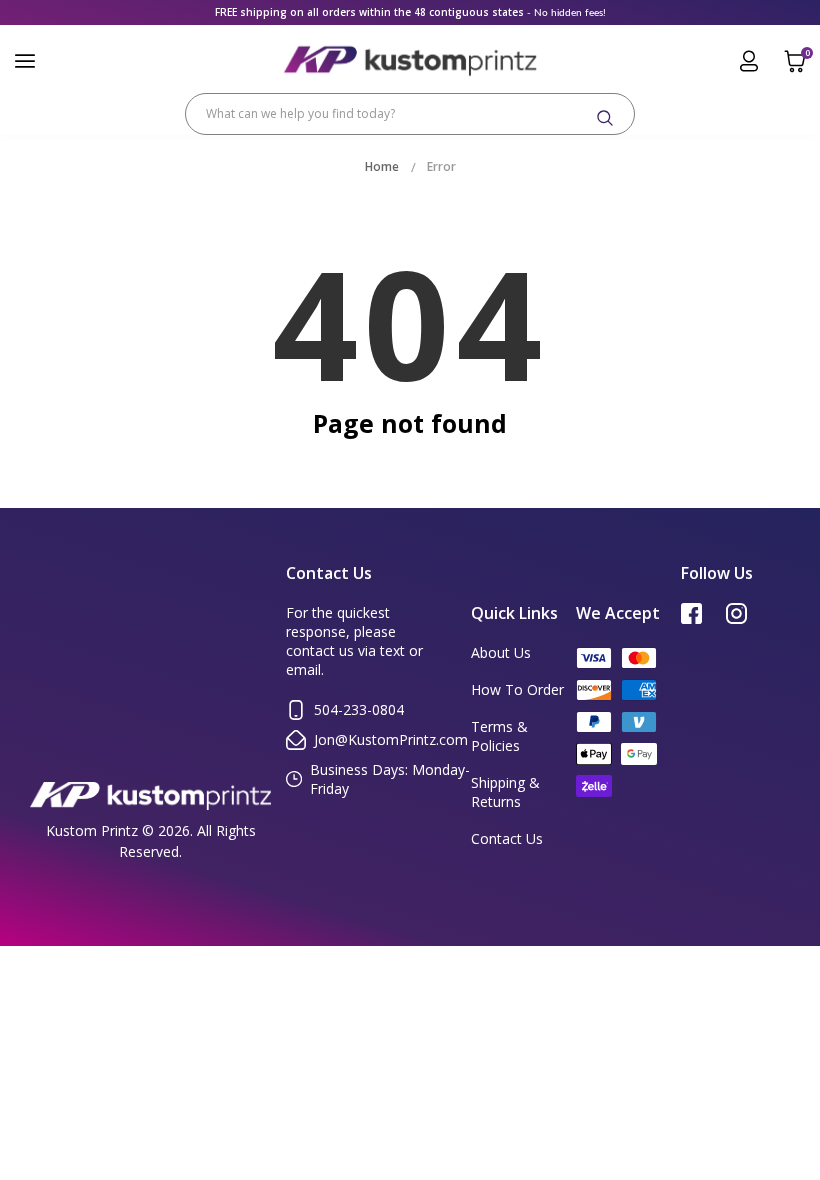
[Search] (605, 118)
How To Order (517, 689)
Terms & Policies (499, 736)
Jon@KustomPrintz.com (391, 739)
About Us (501, 652)
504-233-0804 (359, 709)
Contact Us (507, 838)
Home (382, 166)
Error (441, 166)
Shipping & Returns (505, 792)
